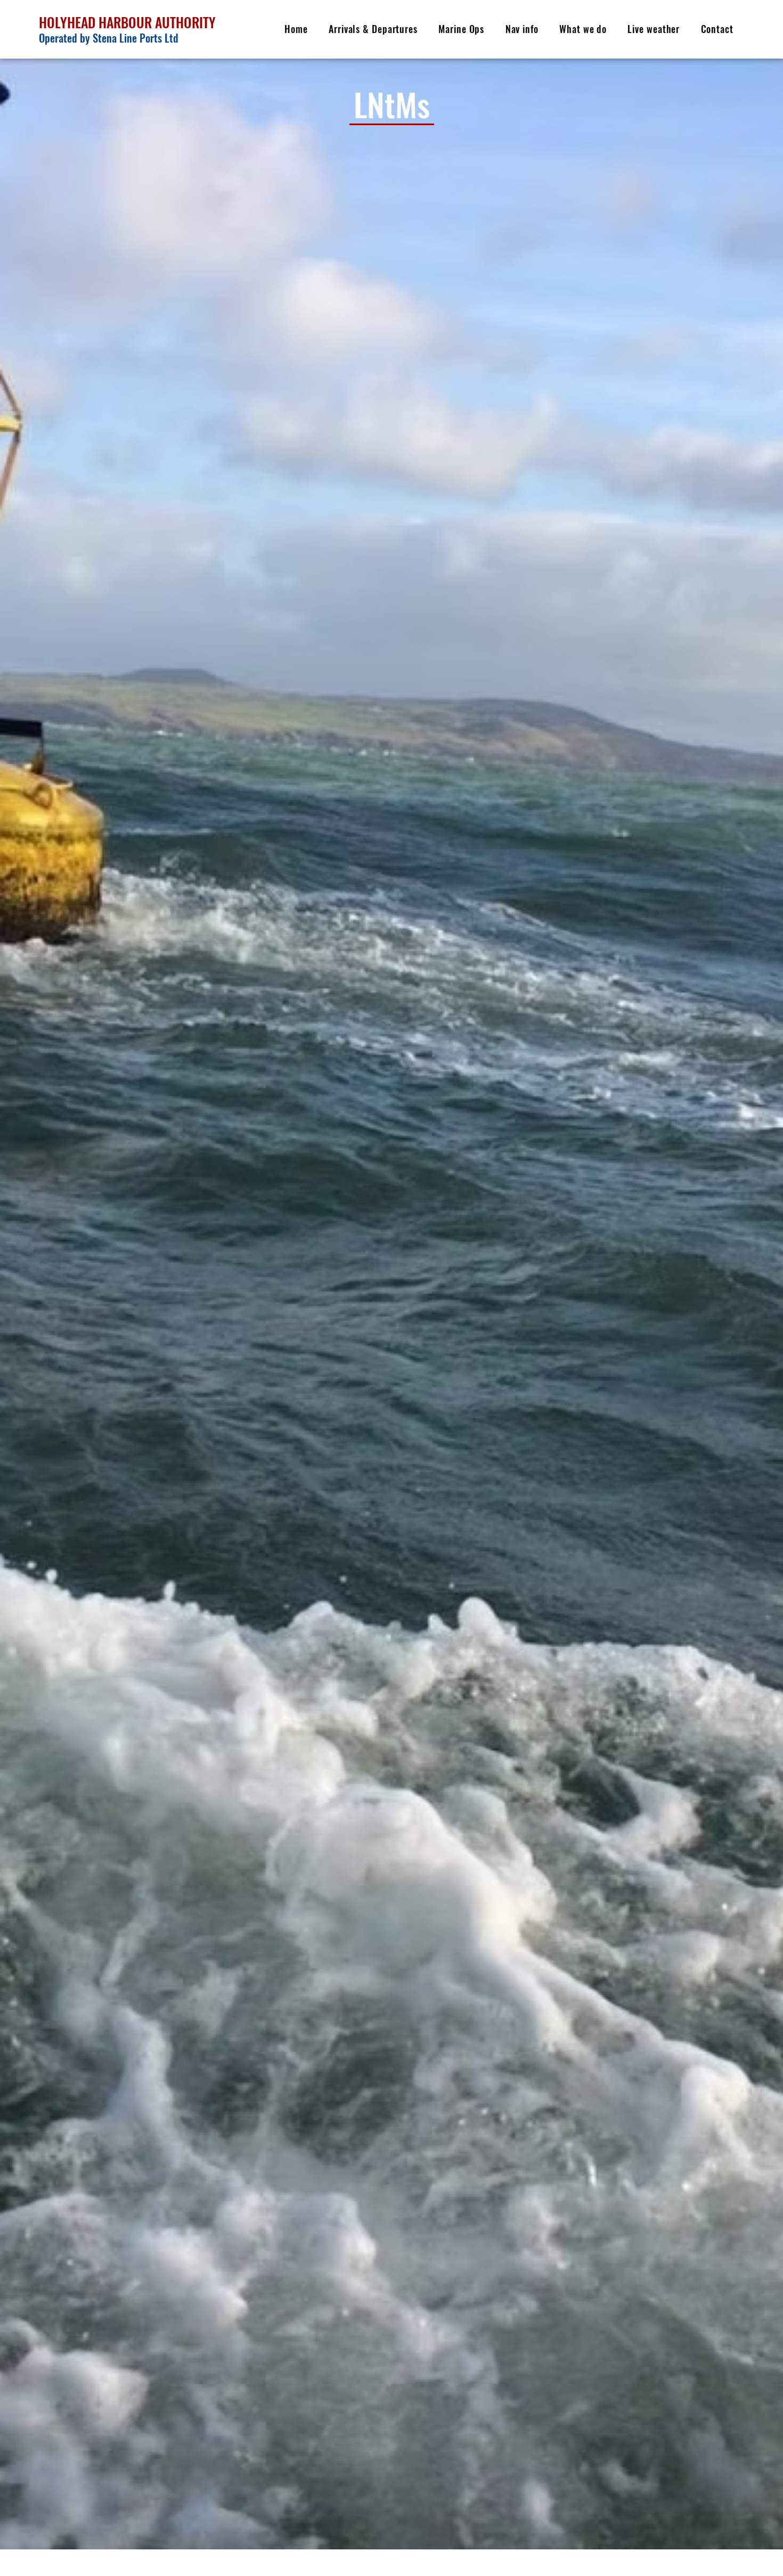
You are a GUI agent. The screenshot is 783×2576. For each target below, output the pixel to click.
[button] (373, 29)
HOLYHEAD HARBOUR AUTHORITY (129, 22)
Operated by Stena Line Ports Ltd (109, 38)
